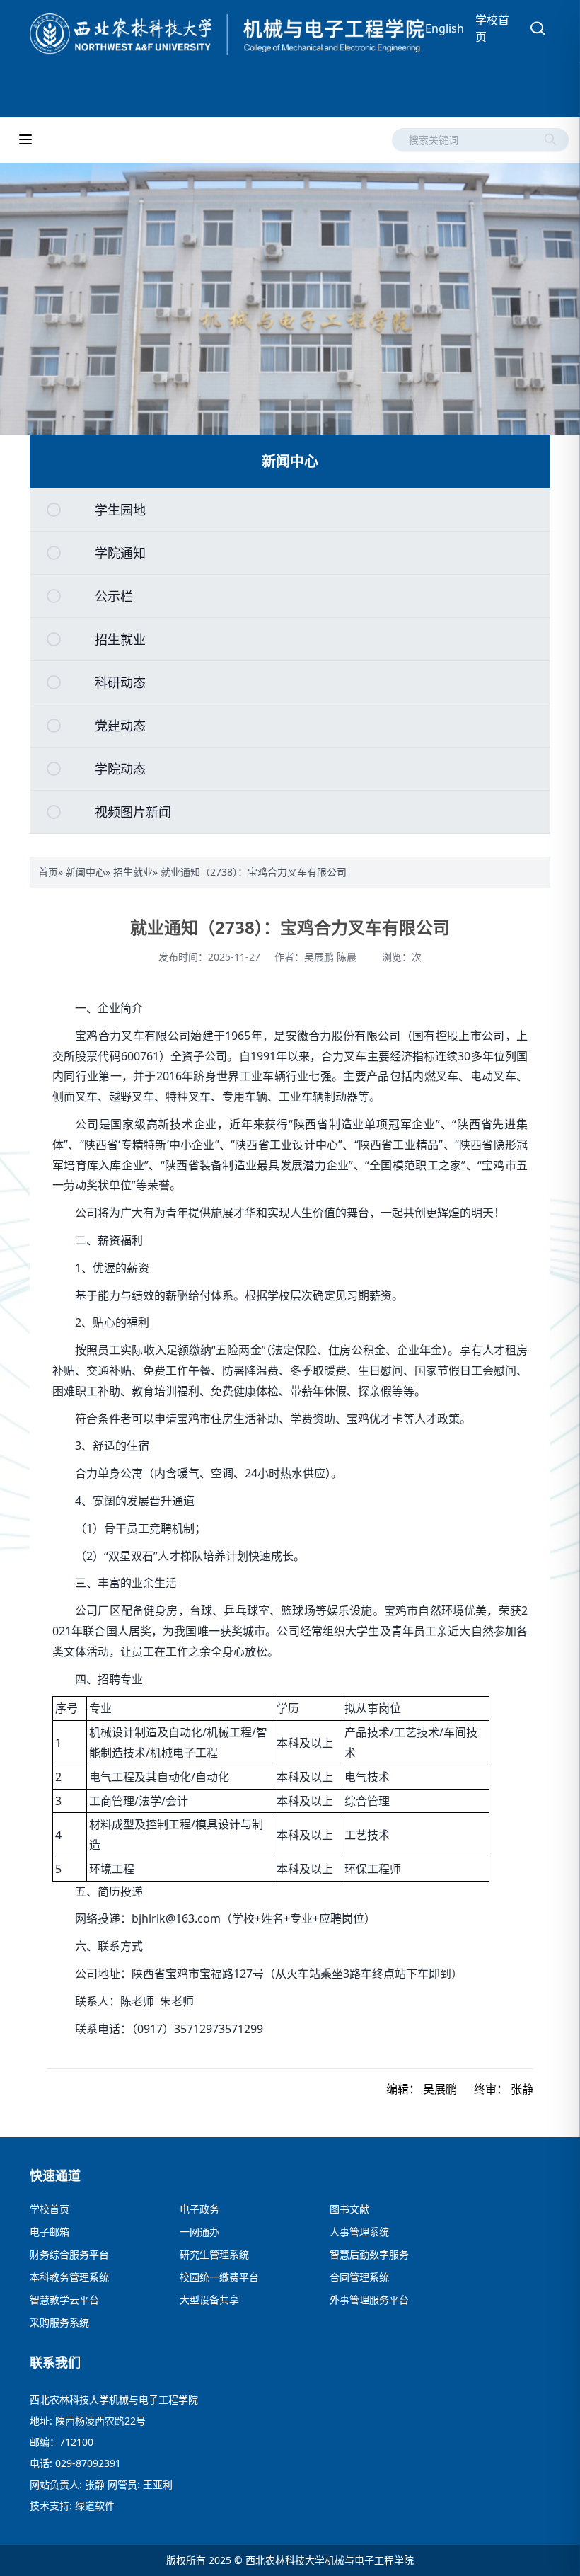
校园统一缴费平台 (219, 2277)
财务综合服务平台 (69, 2254)
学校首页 (492, 28)
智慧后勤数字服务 (369, 2254)
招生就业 (133, 872)
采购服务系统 (59, 2322)
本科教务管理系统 (69, 2277)
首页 (48, 872)
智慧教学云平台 (64, 2300)
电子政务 (199, 2209)
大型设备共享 (209, 2300)
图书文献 (349, 2209)
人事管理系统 (359, 2232)
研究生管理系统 (214, 2254)
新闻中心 (86, 872)
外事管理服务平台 (369, 2300)
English (445, 28)
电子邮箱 (50, 2232)
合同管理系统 (359, 2277)
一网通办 (199, 2232)
